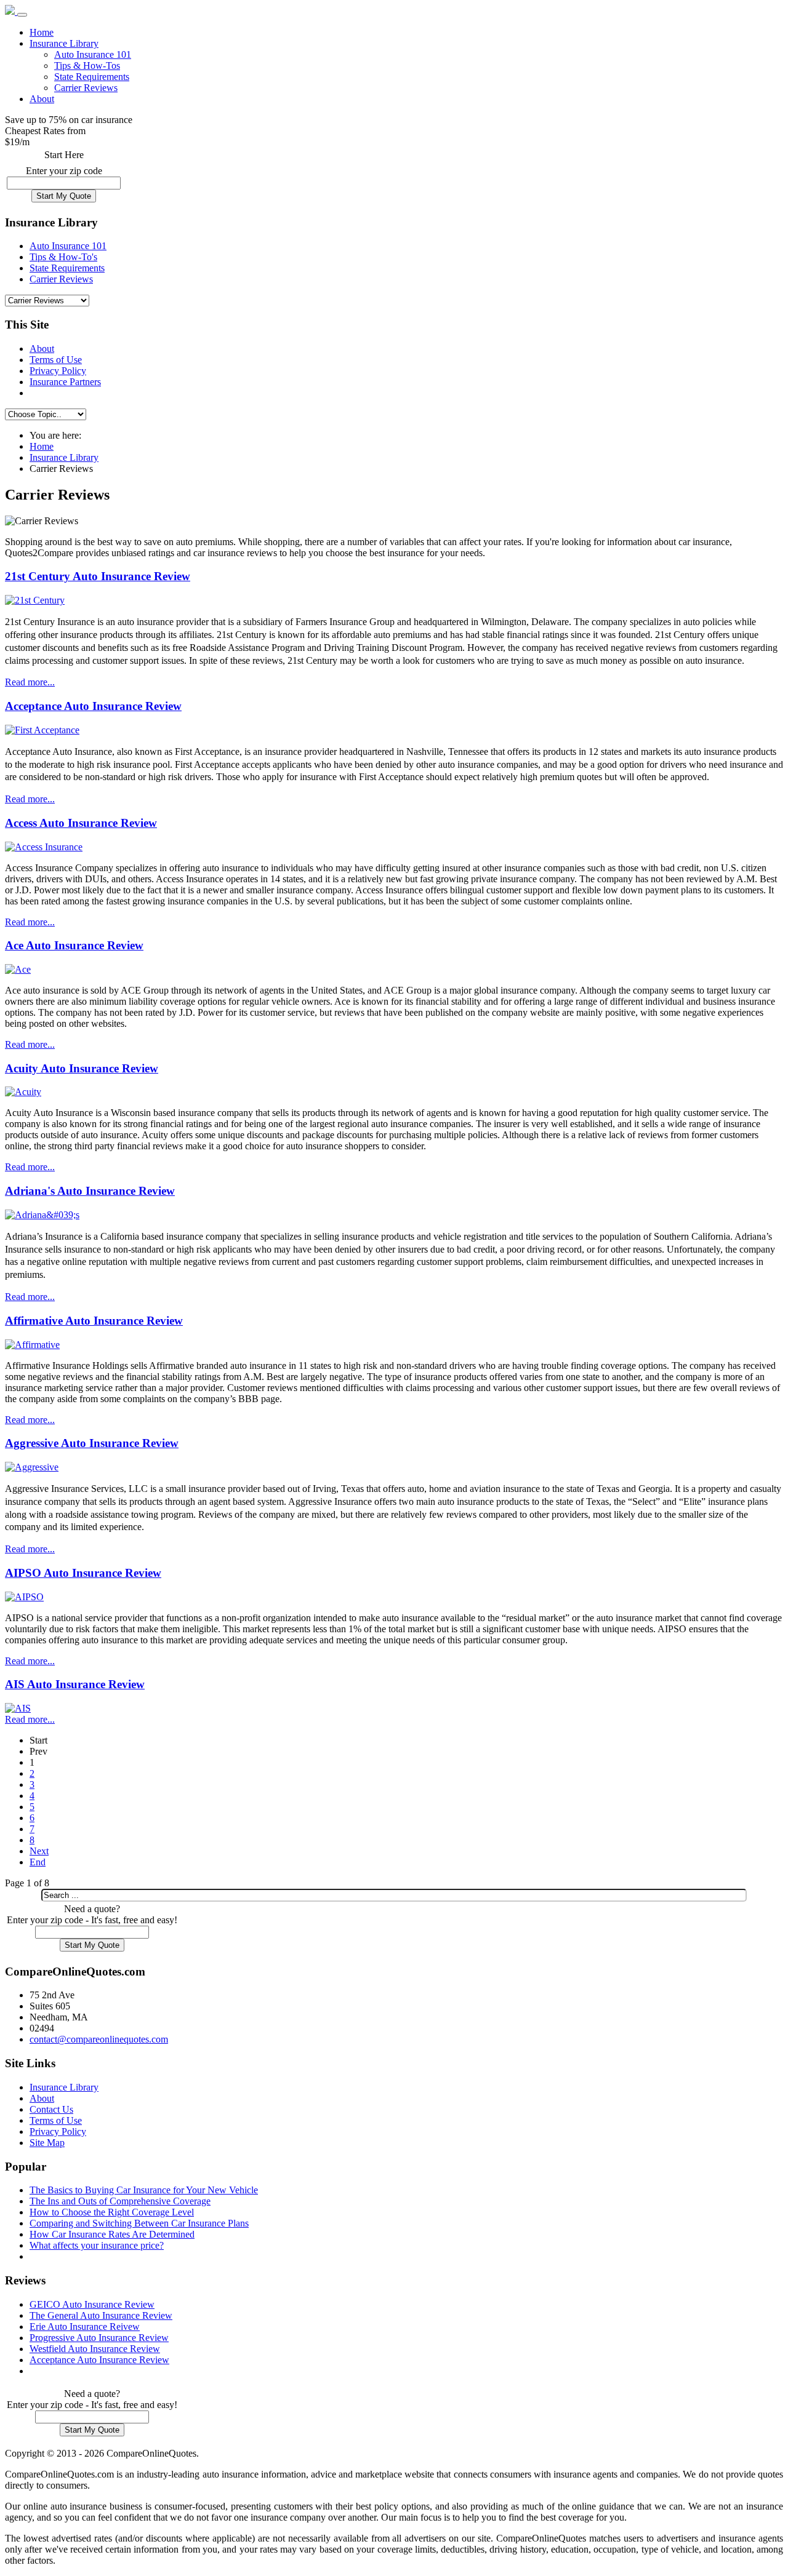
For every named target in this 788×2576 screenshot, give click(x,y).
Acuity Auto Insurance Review (82, 1068)
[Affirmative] (32, 1345)
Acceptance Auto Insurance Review (93, 706)
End (38, 1862)
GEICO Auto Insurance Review (92, 2304)
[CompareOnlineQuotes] (11, 11)
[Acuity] (23, 1092)
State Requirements (92, 77)
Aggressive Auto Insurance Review (92, 1443)
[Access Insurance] (44, 847)
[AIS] (18, 1708)
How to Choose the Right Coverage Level (112, 2212)
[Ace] (18, 969)
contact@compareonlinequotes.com (99, 2039)
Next (39, 1851)
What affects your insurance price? (97, 2245)
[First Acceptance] (42, 730)
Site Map (47, 2143)
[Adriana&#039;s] (42, 1215)
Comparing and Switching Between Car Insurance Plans (139, 2223)
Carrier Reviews (86, 88)
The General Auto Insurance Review (101, 2315)
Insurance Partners (65, 382)
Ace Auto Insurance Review (74, 945)
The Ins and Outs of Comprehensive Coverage (120, 2201)
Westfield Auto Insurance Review (95, 2349)
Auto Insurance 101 (93, 54)
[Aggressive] (32, 1467)
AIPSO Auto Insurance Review (83, 1573)
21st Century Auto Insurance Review (98, 576)
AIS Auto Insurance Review (75, 1684)
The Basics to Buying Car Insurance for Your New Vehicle (144, 2190)
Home (42, 32)
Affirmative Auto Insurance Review (94, 1321)
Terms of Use (56, 360)
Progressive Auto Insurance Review (99, 2338)
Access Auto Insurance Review (81, 823)
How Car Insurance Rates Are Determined (112, 2234)
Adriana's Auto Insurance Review (90, 1191)
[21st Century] (35, 600)
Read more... (30, 682)
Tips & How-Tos (87, 66)
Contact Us (51, 2109)
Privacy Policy (58, 371)
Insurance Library (64, 43)
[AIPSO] (24, 1597)
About (42, 99)
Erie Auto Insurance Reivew (85, 2327)
